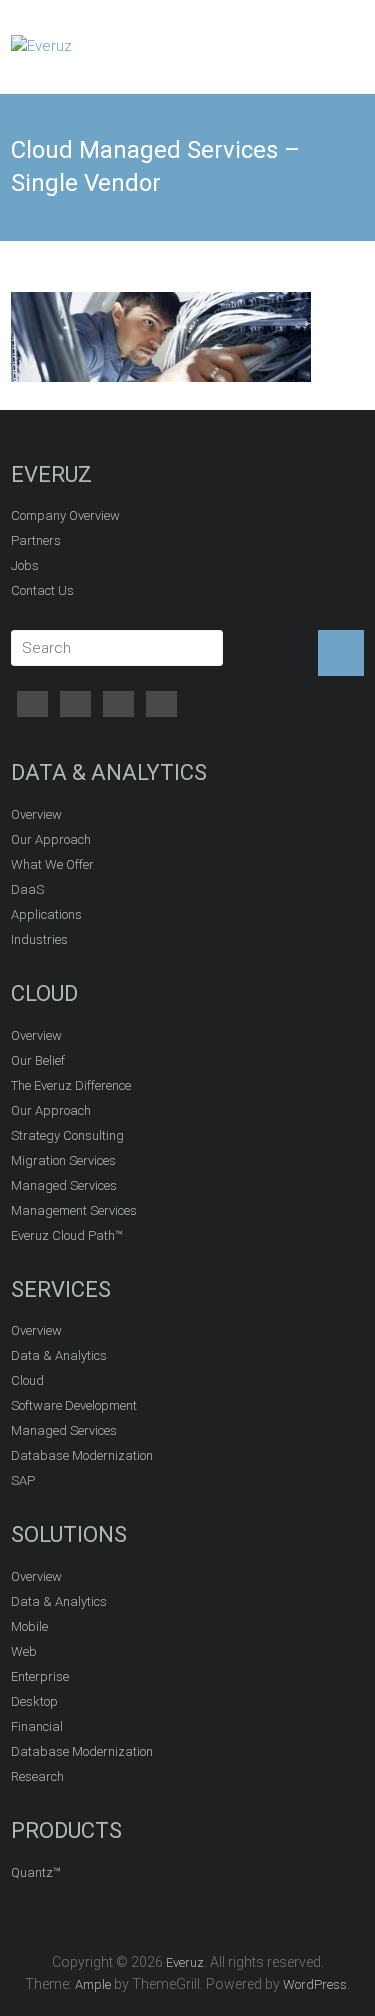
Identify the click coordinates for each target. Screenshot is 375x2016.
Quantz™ (36, 1872)
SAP (23, 1480)
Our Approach (51, 839)
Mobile (29, 1626)
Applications (46, 914)
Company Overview (65, 515)
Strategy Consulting (67, 1135)
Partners (36, 540)
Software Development (74, 1405)
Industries (39, 939)
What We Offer (52, 864)
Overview (36, 814)
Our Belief (38, 1060)
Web (24, 1651)
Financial (37, 1726)
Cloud (27, 1380)
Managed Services (64, 1185)
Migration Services (63, 1160)
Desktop (34, 1701)
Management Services (74, 1210)
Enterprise (40, 1676)
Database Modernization (82, 1455)
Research (37, 1776)
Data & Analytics (59, 1355)
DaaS (27, 889)
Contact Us (42, 590)
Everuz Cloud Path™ (67, 1235)
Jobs (25, 565)
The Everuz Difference (71, 1085)
